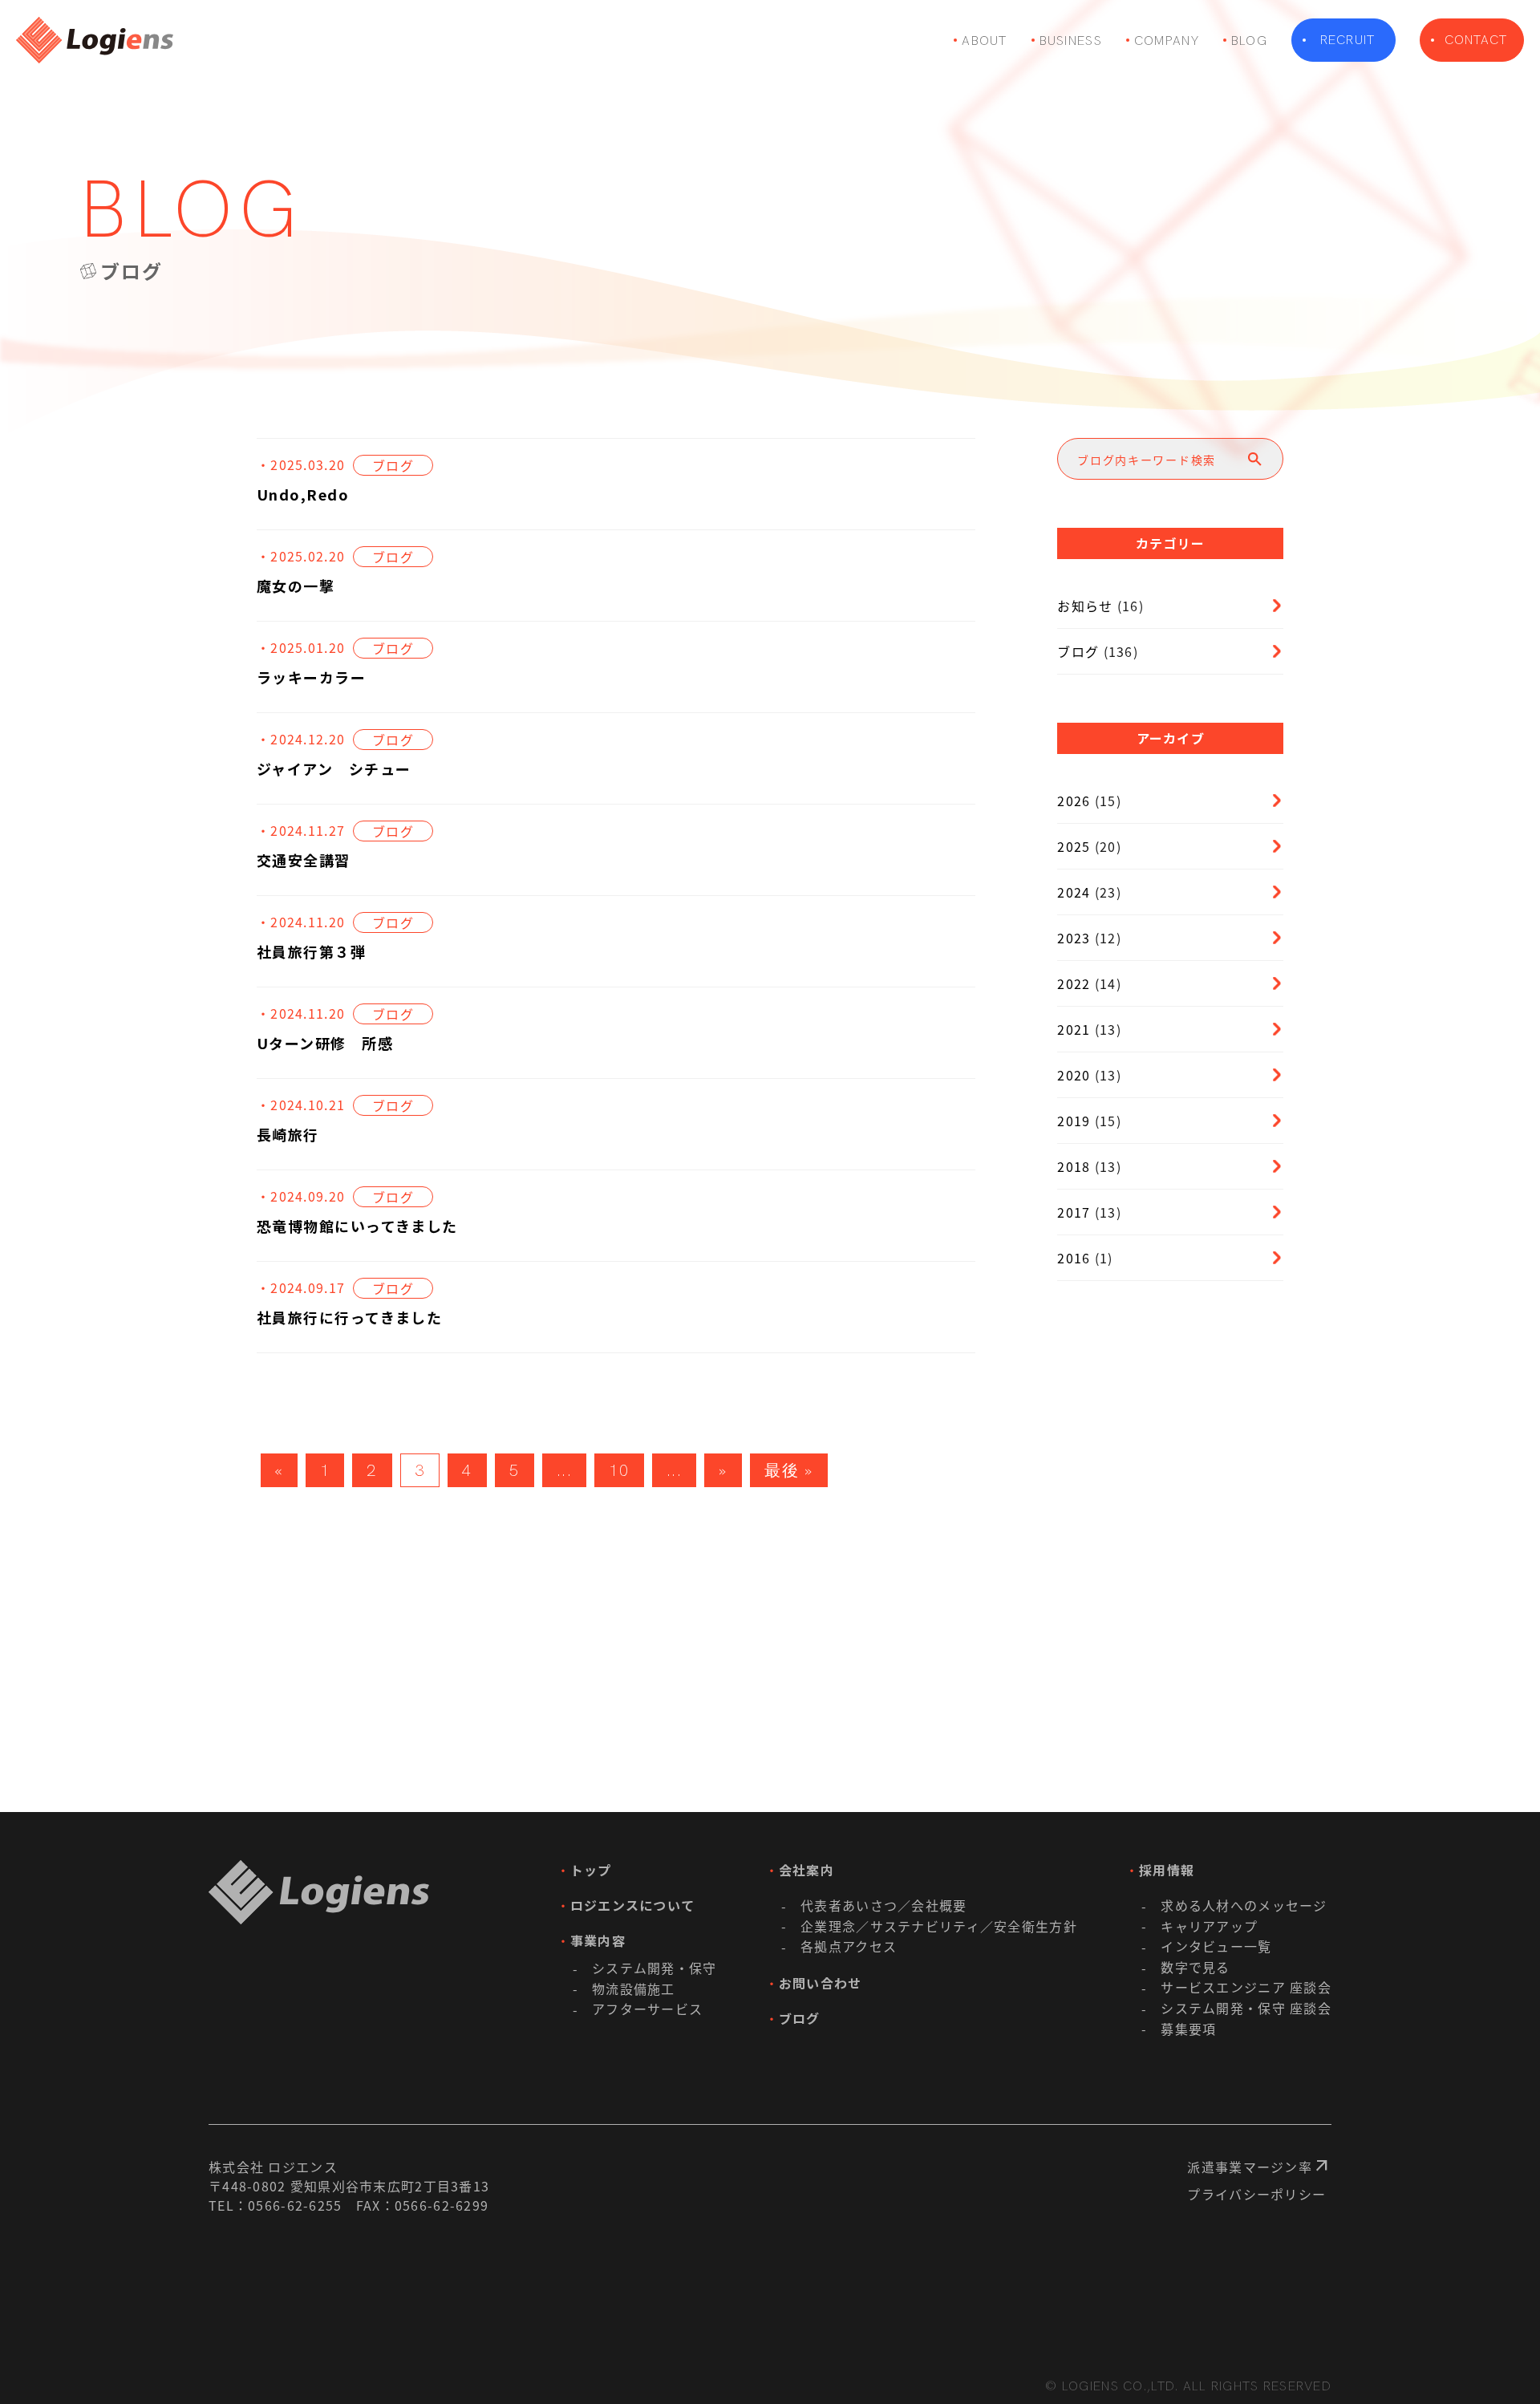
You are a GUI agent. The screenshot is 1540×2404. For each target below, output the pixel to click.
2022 (1074, 983)
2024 (1074, 892)
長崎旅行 (288, 1134)
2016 (1074, 1258)
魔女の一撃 (296, 586)
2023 (1074, 938)
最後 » (788, 1470)
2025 (1074, 846)
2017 (1074, 1212)
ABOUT (984, 41)
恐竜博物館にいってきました (357, 1226)
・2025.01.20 (301, 647)
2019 (1074, 1121)
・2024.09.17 (301, 1287)
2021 (1074, 1029)
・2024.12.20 (301, 739)
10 (619, 1470)
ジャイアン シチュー (334, 768)
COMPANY (1167, 41)
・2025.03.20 (301, 464)
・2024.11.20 (301, 922)
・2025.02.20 (301, 556)
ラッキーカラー (311, 677)
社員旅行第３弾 (311, 951)
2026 (1074, 801)
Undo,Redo (303, 494)
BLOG (1249, 41)
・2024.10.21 (301, 1105)
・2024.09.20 (301, 1196)
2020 (1074, 1075)
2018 (1074, 1166)
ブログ (393, 465)
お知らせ (1085, 606)
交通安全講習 (304, 860)
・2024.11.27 (301, 830)
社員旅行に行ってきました (349, 1317)
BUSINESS (1071, 41)
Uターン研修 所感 (325, 1043)
